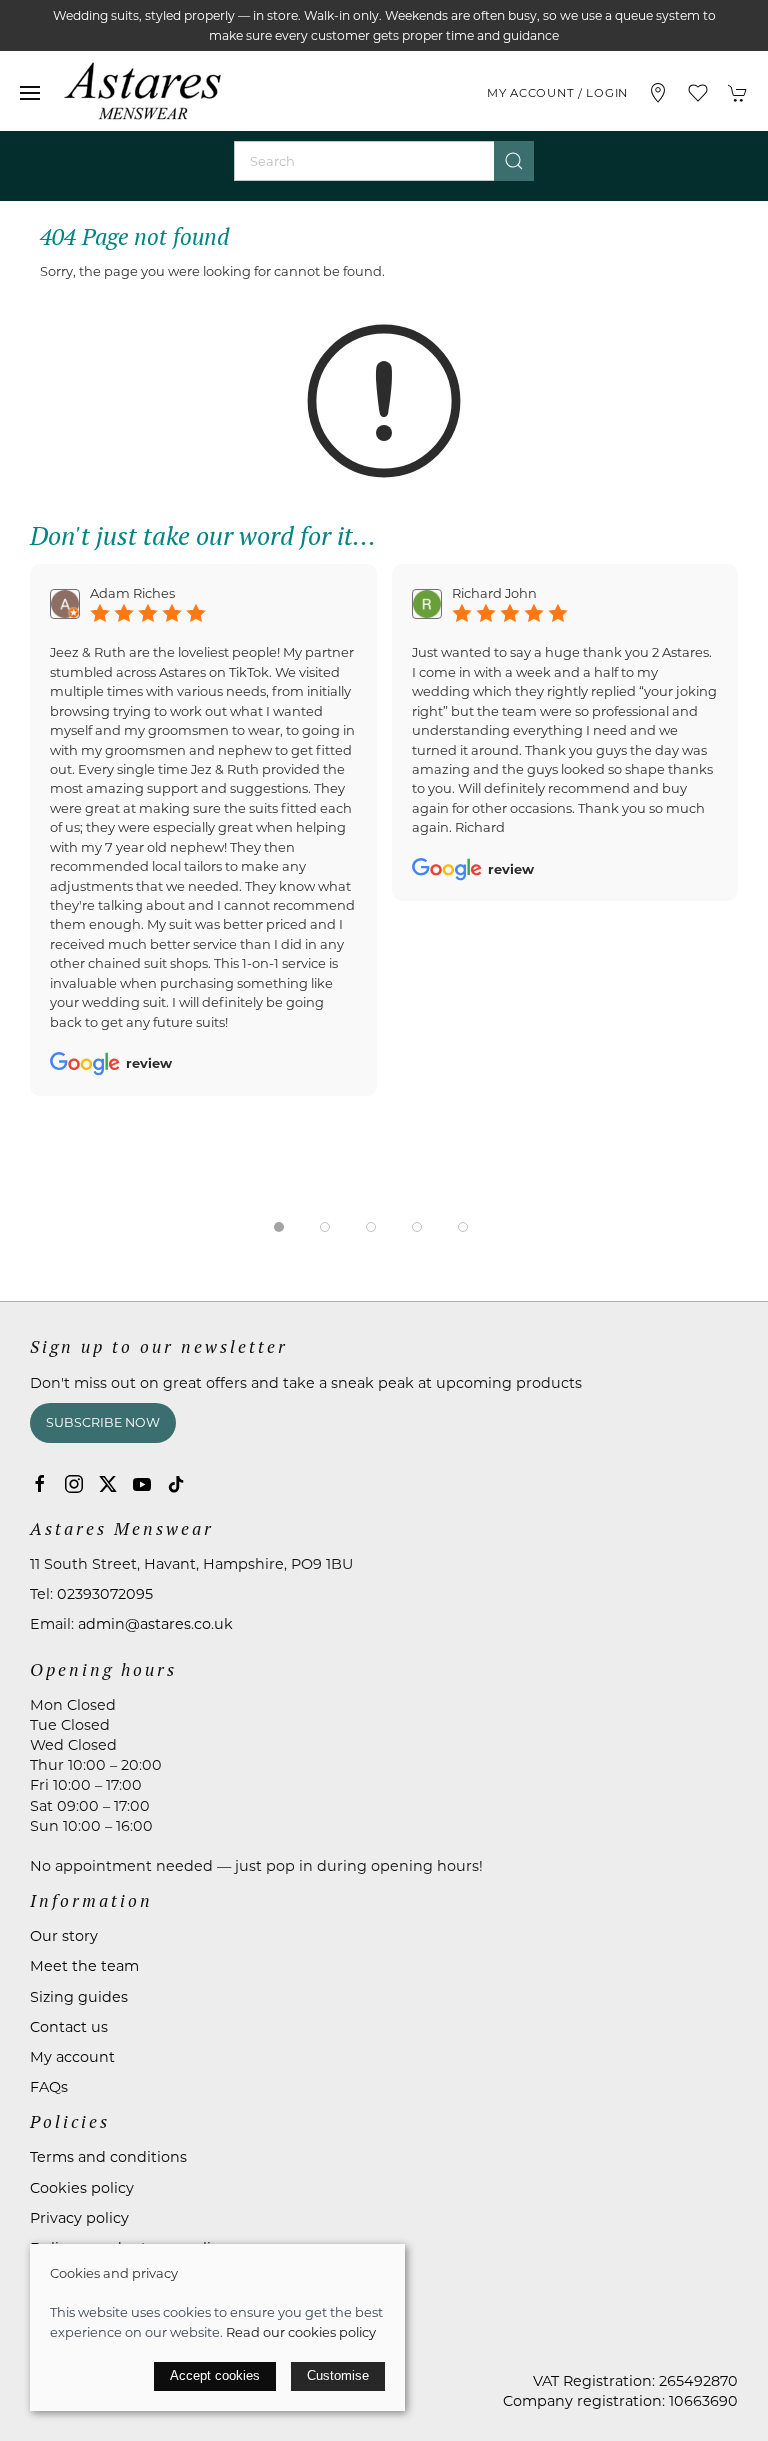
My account (72, 2057)
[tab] (279, 1227)
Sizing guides (79, 1997)
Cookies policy (82, 2188)
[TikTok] (176, 1484)
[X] (108, 1484)
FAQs (49, 2087)
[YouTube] (142, 1484)
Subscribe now (103, 1422)
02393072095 (105, 1594)
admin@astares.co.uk (155, 1624)
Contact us (69, 2027)
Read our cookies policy (301, 2332)
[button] (30, 93)
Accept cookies (215, 2375)
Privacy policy (79, 2218)
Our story (64, 1936)
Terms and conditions (108, 2157)
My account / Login (557, 93)
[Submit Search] (514, 161)
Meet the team (84, 1966)
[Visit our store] (658, 93)
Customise (338, 2375)
